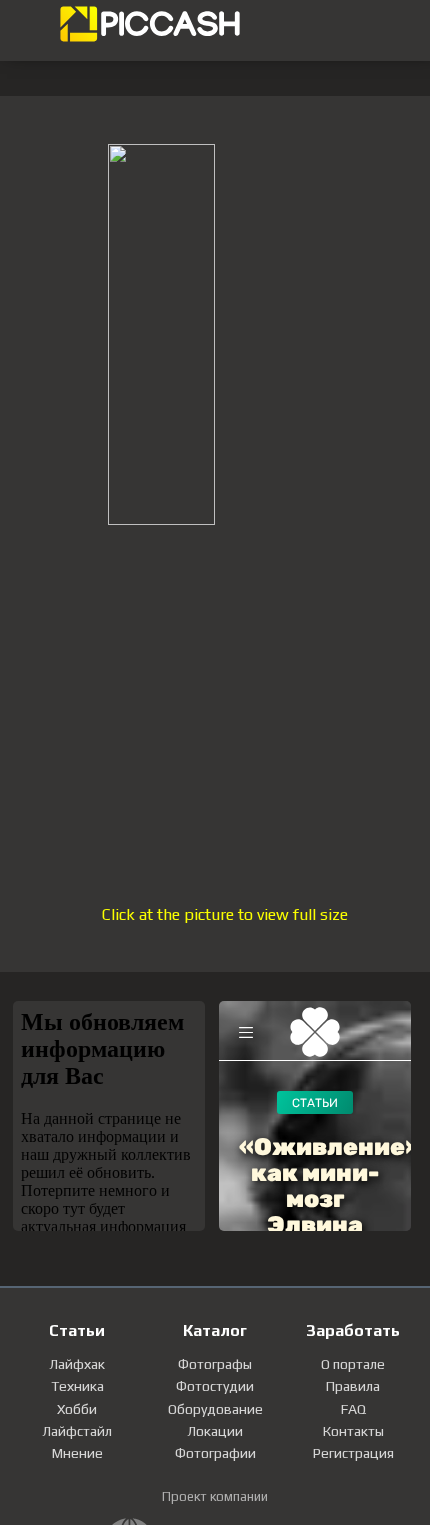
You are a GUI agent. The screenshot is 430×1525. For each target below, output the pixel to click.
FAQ (353, 1409)
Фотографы (215, 1364)
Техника (77, 1386)
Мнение (77, 1453)
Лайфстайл (77, 1431)
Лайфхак (77, 1364)
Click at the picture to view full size (225, 914)
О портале (353, 1364)
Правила (353, 1386)
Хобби (77, 1409)
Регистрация (353, 1453)
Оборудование (215, 1409)
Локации (215, 1431)
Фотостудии (215, 1386)
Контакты (353, 1431)
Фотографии (215, 1453)
